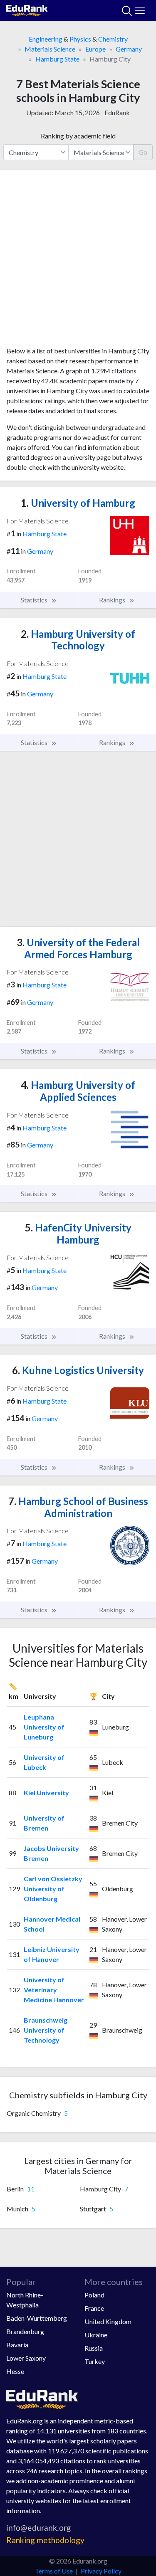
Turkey (95, 2361)
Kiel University (46, 1793)
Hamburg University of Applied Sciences (78, 1091)
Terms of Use (54, 2571)
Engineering (46, 39)
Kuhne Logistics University (78, 1370)
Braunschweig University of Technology (46, 2030)
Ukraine (96, 2335)
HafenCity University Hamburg (78, 1234)
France (94, 2308)
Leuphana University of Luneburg (44, 1727)
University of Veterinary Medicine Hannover (54, 1990)
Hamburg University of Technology (78, 640)
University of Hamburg (78, 503)
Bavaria (17, 2345)
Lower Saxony (26, 2358)
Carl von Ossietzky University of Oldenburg (53, 1889)
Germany (129, 49)
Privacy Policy (101, 2571)
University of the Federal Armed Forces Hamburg (78, 948)
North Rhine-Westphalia (25, 2300)
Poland (94, 2295)
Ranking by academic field (78, 136)
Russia (94, 2348)
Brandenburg (25, 2331)
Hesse (15, 2371)
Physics (80, 39)
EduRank (117, 112)
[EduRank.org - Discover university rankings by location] (27, 9)
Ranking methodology (45, 2540)
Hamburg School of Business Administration (78, 1507)
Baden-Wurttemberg (37, 2318)
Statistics (35, 600)
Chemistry (113, 39)
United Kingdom (108, 2321)
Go (143, 152)
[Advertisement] (78, 261)
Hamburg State (57, 59)
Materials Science (50, 49)
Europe (95, 49)
